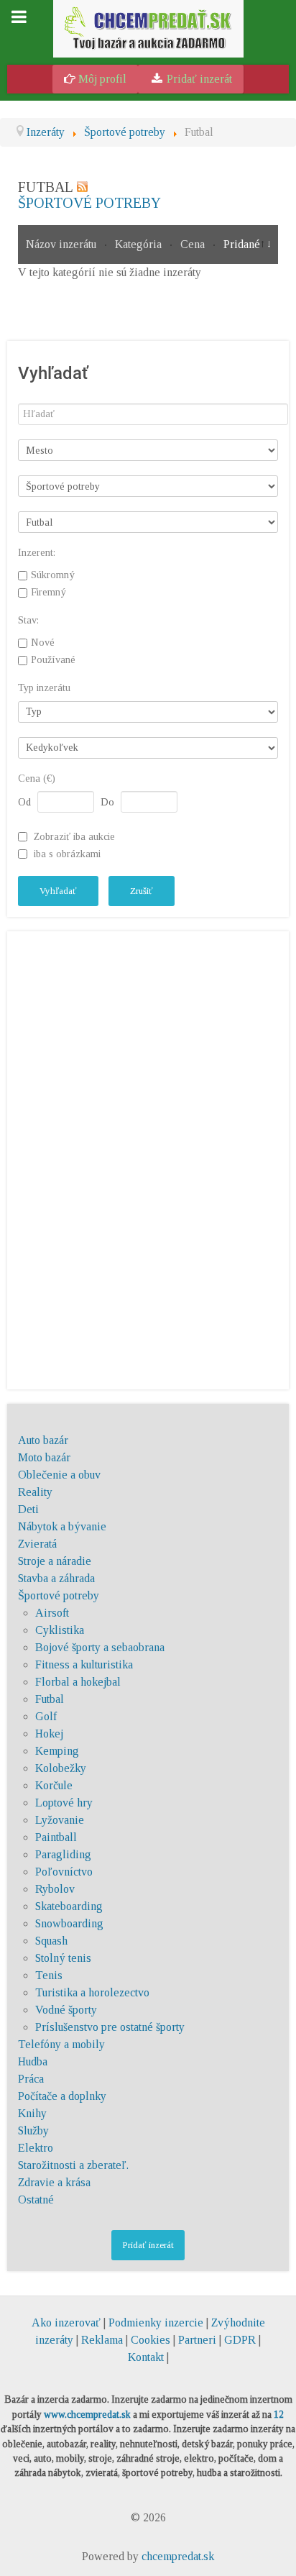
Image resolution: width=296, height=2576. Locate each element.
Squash (51, 1941)
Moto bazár (44, 1457)
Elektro (36, 2148)
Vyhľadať (58, 891)
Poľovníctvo (64, 1872)
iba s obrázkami (67, 854)
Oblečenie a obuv (59, 1475)
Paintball (56, 1837)
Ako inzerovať (68, 2322)
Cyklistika (60, 1630)
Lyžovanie (60, 1820)
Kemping (57, 1751)
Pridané (242, 244)
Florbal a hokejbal (78, 1682)
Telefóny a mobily (61, 2044)
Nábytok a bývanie (62, 1526)
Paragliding (63, 1854)
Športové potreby (89, 203)
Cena (194, 244)
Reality (35, 1492)
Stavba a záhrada (56, 1578)
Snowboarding (69, 1923)
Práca (31, 2079)
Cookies (151, 2340)
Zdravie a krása (54, 2182)
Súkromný (53, 575)
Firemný (48, 592)
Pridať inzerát (198, 79)
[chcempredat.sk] (148, 28)
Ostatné (36, 2200)
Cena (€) (37, 778)
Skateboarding (69, 1906)
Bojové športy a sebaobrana (100, 1647)
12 (279, 2415)
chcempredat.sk (178, 2556)
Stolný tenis (63, 1958)
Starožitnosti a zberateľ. (73, 2165)
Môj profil (101, 79)
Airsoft (52, 1613)
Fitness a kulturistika (84, 1664)
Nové (43, 642)
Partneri (197, 2340)
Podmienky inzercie (156, 2322)
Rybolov (55, 1889)
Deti (28, 1509)
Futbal (50, 1699)
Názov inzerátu (63, 244)
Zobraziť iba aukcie (74, 836)
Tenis (49, 1975)
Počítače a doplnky (62, 2096)
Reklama (102, 2340)
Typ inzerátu (44, 688)
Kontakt (146, 2357)
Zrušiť (142, 891)
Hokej (49, 1734)
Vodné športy (66, 2010)
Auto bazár (43, 1440)
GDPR (240, 2340)
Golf (46, 1716)
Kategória (140, 244)
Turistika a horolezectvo (92, 1992)
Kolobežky (61, 1768)
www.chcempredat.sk (87, 2415)
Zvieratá (37, 1544)
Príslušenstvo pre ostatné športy (110, 2027)
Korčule (54, 1785)
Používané (53, 659)
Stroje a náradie (55, 1561)
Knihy (32, 2113)
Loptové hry (64, 1803)
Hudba (33, 2061)
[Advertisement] (148, 1158)
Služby (33, 2130)
